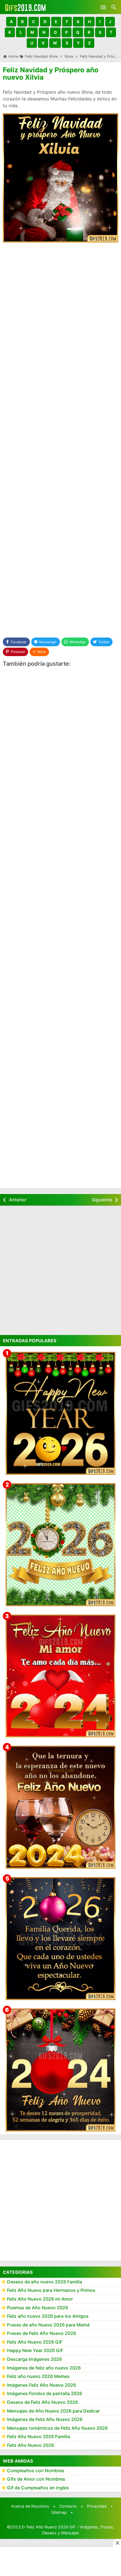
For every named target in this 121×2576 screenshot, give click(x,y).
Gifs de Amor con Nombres (36, 2479)
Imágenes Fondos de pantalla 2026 (45, 2393)
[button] (11, 22)
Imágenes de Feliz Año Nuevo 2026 (45, 2419)
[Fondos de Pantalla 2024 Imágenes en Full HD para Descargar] (60, 2070)
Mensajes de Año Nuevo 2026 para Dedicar (53, 2411)
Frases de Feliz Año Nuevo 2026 (42, 2333)
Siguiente (102, 1200)
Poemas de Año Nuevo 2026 (38, 2308)
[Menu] (103, 7)
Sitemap (59, 2512)
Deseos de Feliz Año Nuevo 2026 (42, 2402)
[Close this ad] (117, 2543)
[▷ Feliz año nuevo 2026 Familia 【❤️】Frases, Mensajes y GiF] (60, 1939)
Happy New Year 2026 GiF (35, 2350)
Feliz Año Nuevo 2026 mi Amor (40, 2299)
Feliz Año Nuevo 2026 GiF (35, 2342)
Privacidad (97, 2506)
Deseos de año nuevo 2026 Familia (45, 2282)
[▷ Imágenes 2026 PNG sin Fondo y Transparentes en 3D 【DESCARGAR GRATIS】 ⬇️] (60, 1545)
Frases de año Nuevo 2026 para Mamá (48, 2325)
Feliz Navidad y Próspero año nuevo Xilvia (51, 74)
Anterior (18, 1200)
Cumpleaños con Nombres (36, 2470)
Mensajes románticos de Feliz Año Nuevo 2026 (57, 2428)
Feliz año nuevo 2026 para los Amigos (48, 2316)
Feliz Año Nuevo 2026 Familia (39, 2436)
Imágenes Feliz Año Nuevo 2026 (42, 2385)
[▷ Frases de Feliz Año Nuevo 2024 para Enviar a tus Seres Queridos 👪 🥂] (60, 1807)
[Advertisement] (60, 310)
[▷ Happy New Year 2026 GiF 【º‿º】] (60, 1413)
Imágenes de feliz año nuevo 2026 (44, 2368)
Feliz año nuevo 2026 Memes (38, 2376)
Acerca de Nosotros (30, 2506)
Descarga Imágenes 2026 (34, 2359)
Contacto (68, 2506)
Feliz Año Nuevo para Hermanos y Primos (51, 2290)
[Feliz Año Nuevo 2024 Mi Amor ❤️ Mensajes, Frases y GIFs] (60, 1676)
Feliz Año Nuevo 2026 (31, 2445)
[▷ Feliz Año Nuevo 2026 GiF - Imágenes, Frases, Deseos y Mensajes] (25, 7)
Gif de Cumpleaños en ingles (38, 2488)
